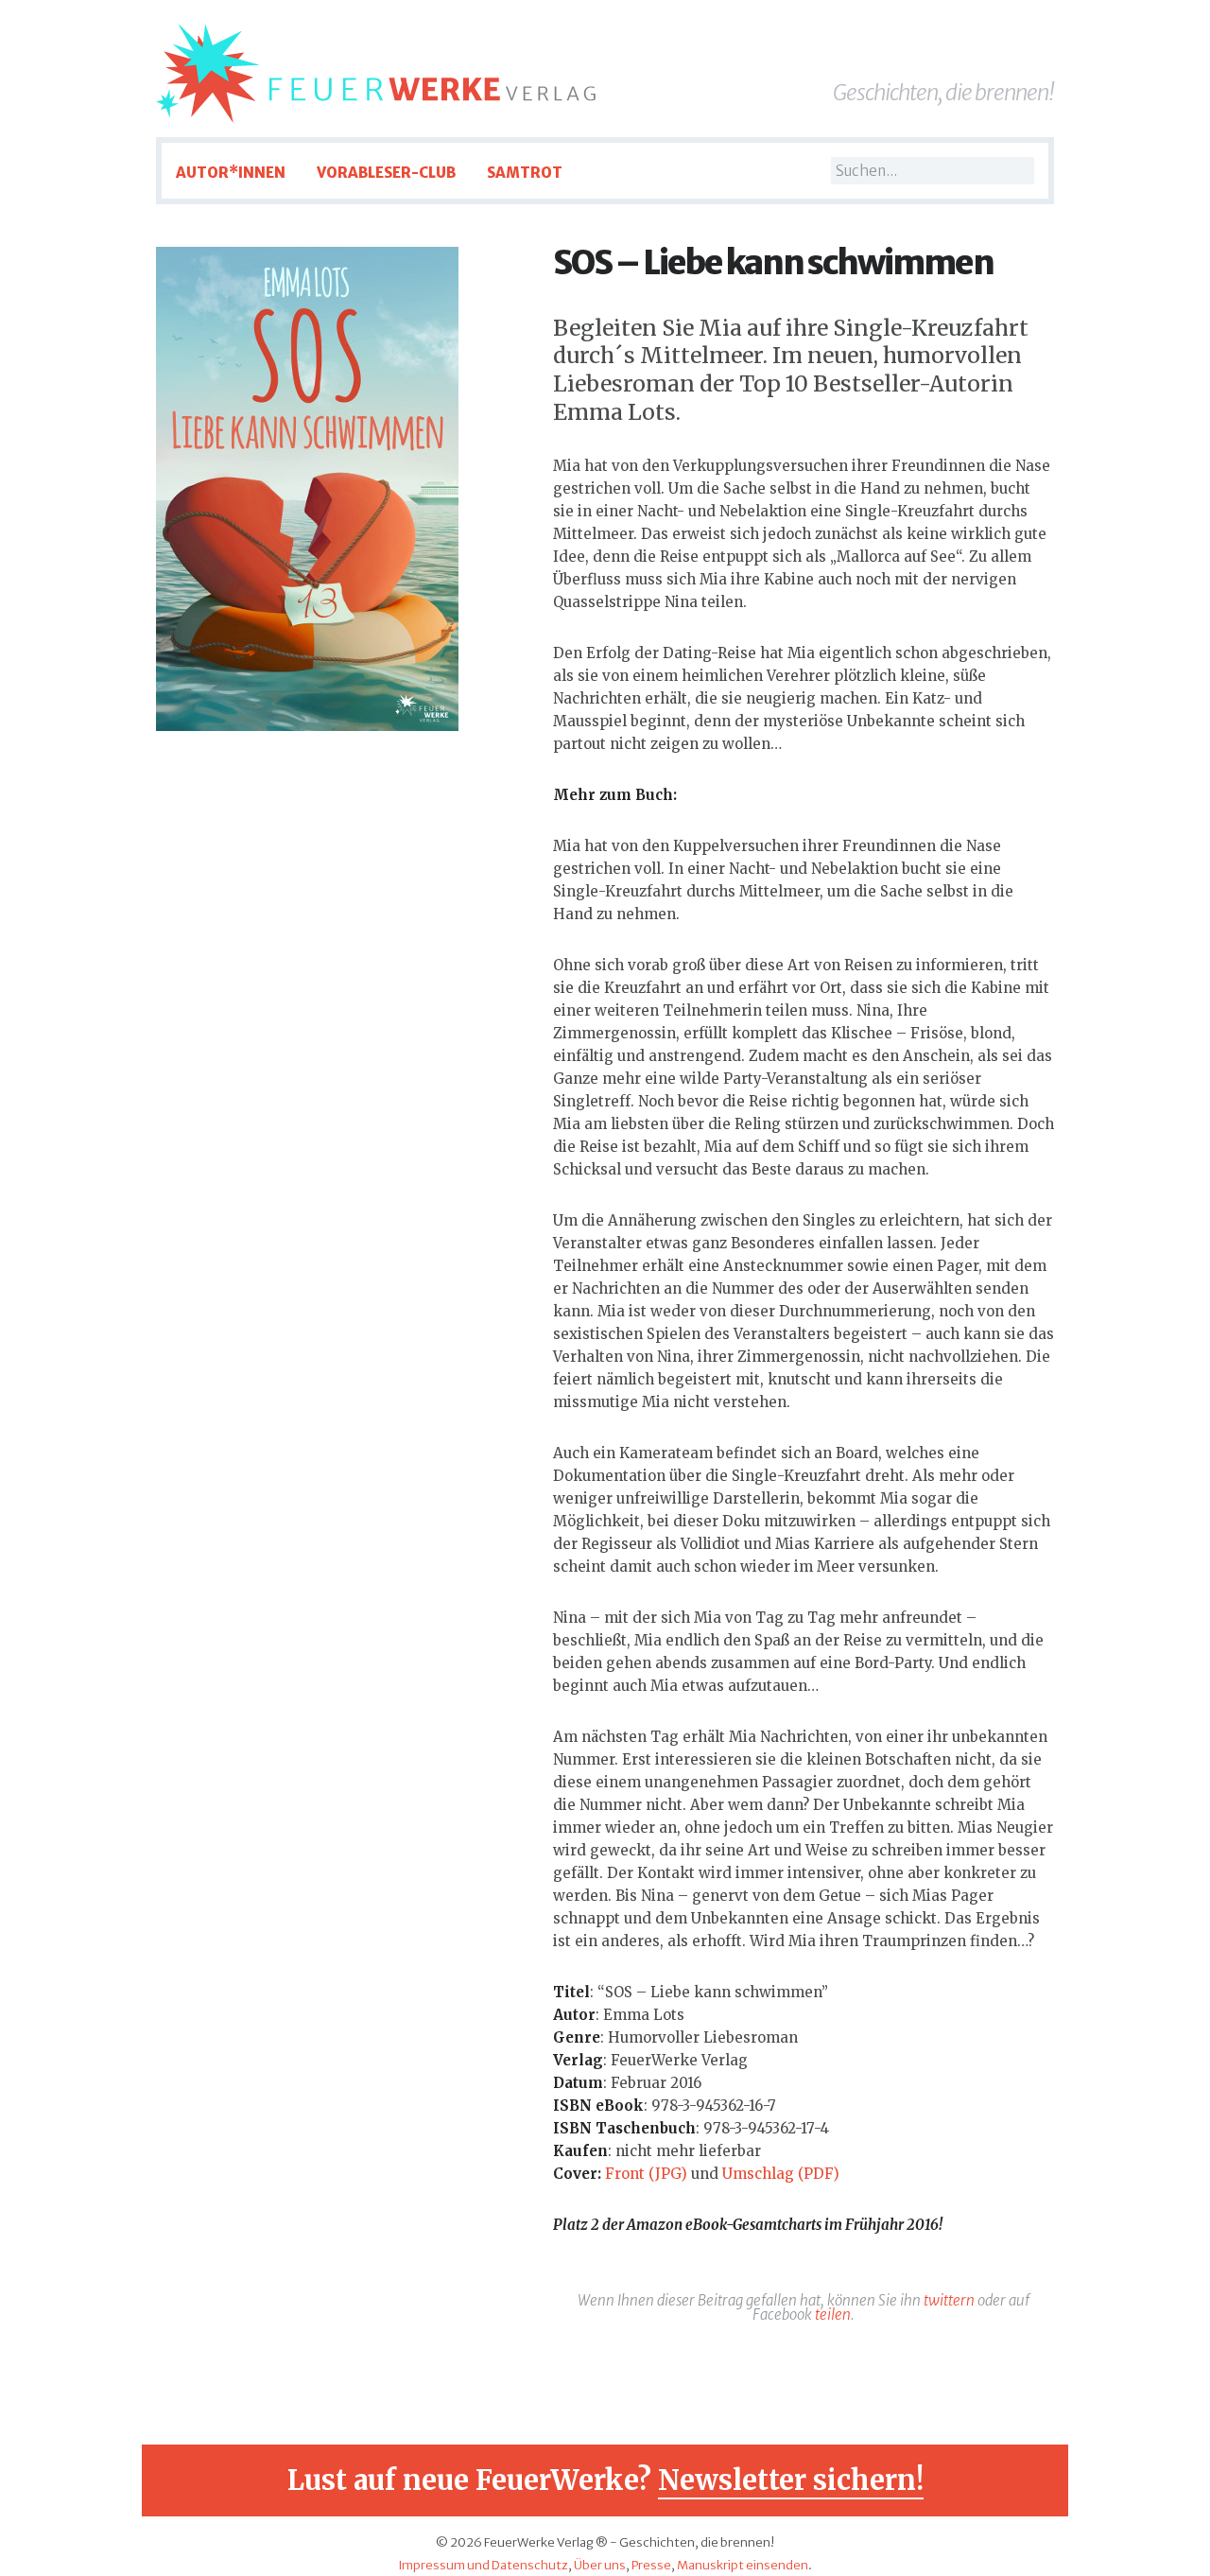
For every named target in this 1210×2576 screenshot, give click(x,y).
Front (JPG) (646, 2174)
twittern (949, 2300)
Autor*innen (231, 173)
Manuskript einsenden (743, 2565)
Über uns (600, 2565)
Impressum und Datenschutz (483, 2565)
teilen (833, 2315)
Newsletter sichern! (791, 2480)
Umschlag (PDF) (781, 2174)
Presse (651, 2565)
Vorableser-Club (386, 173)
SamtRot (525, 173)
